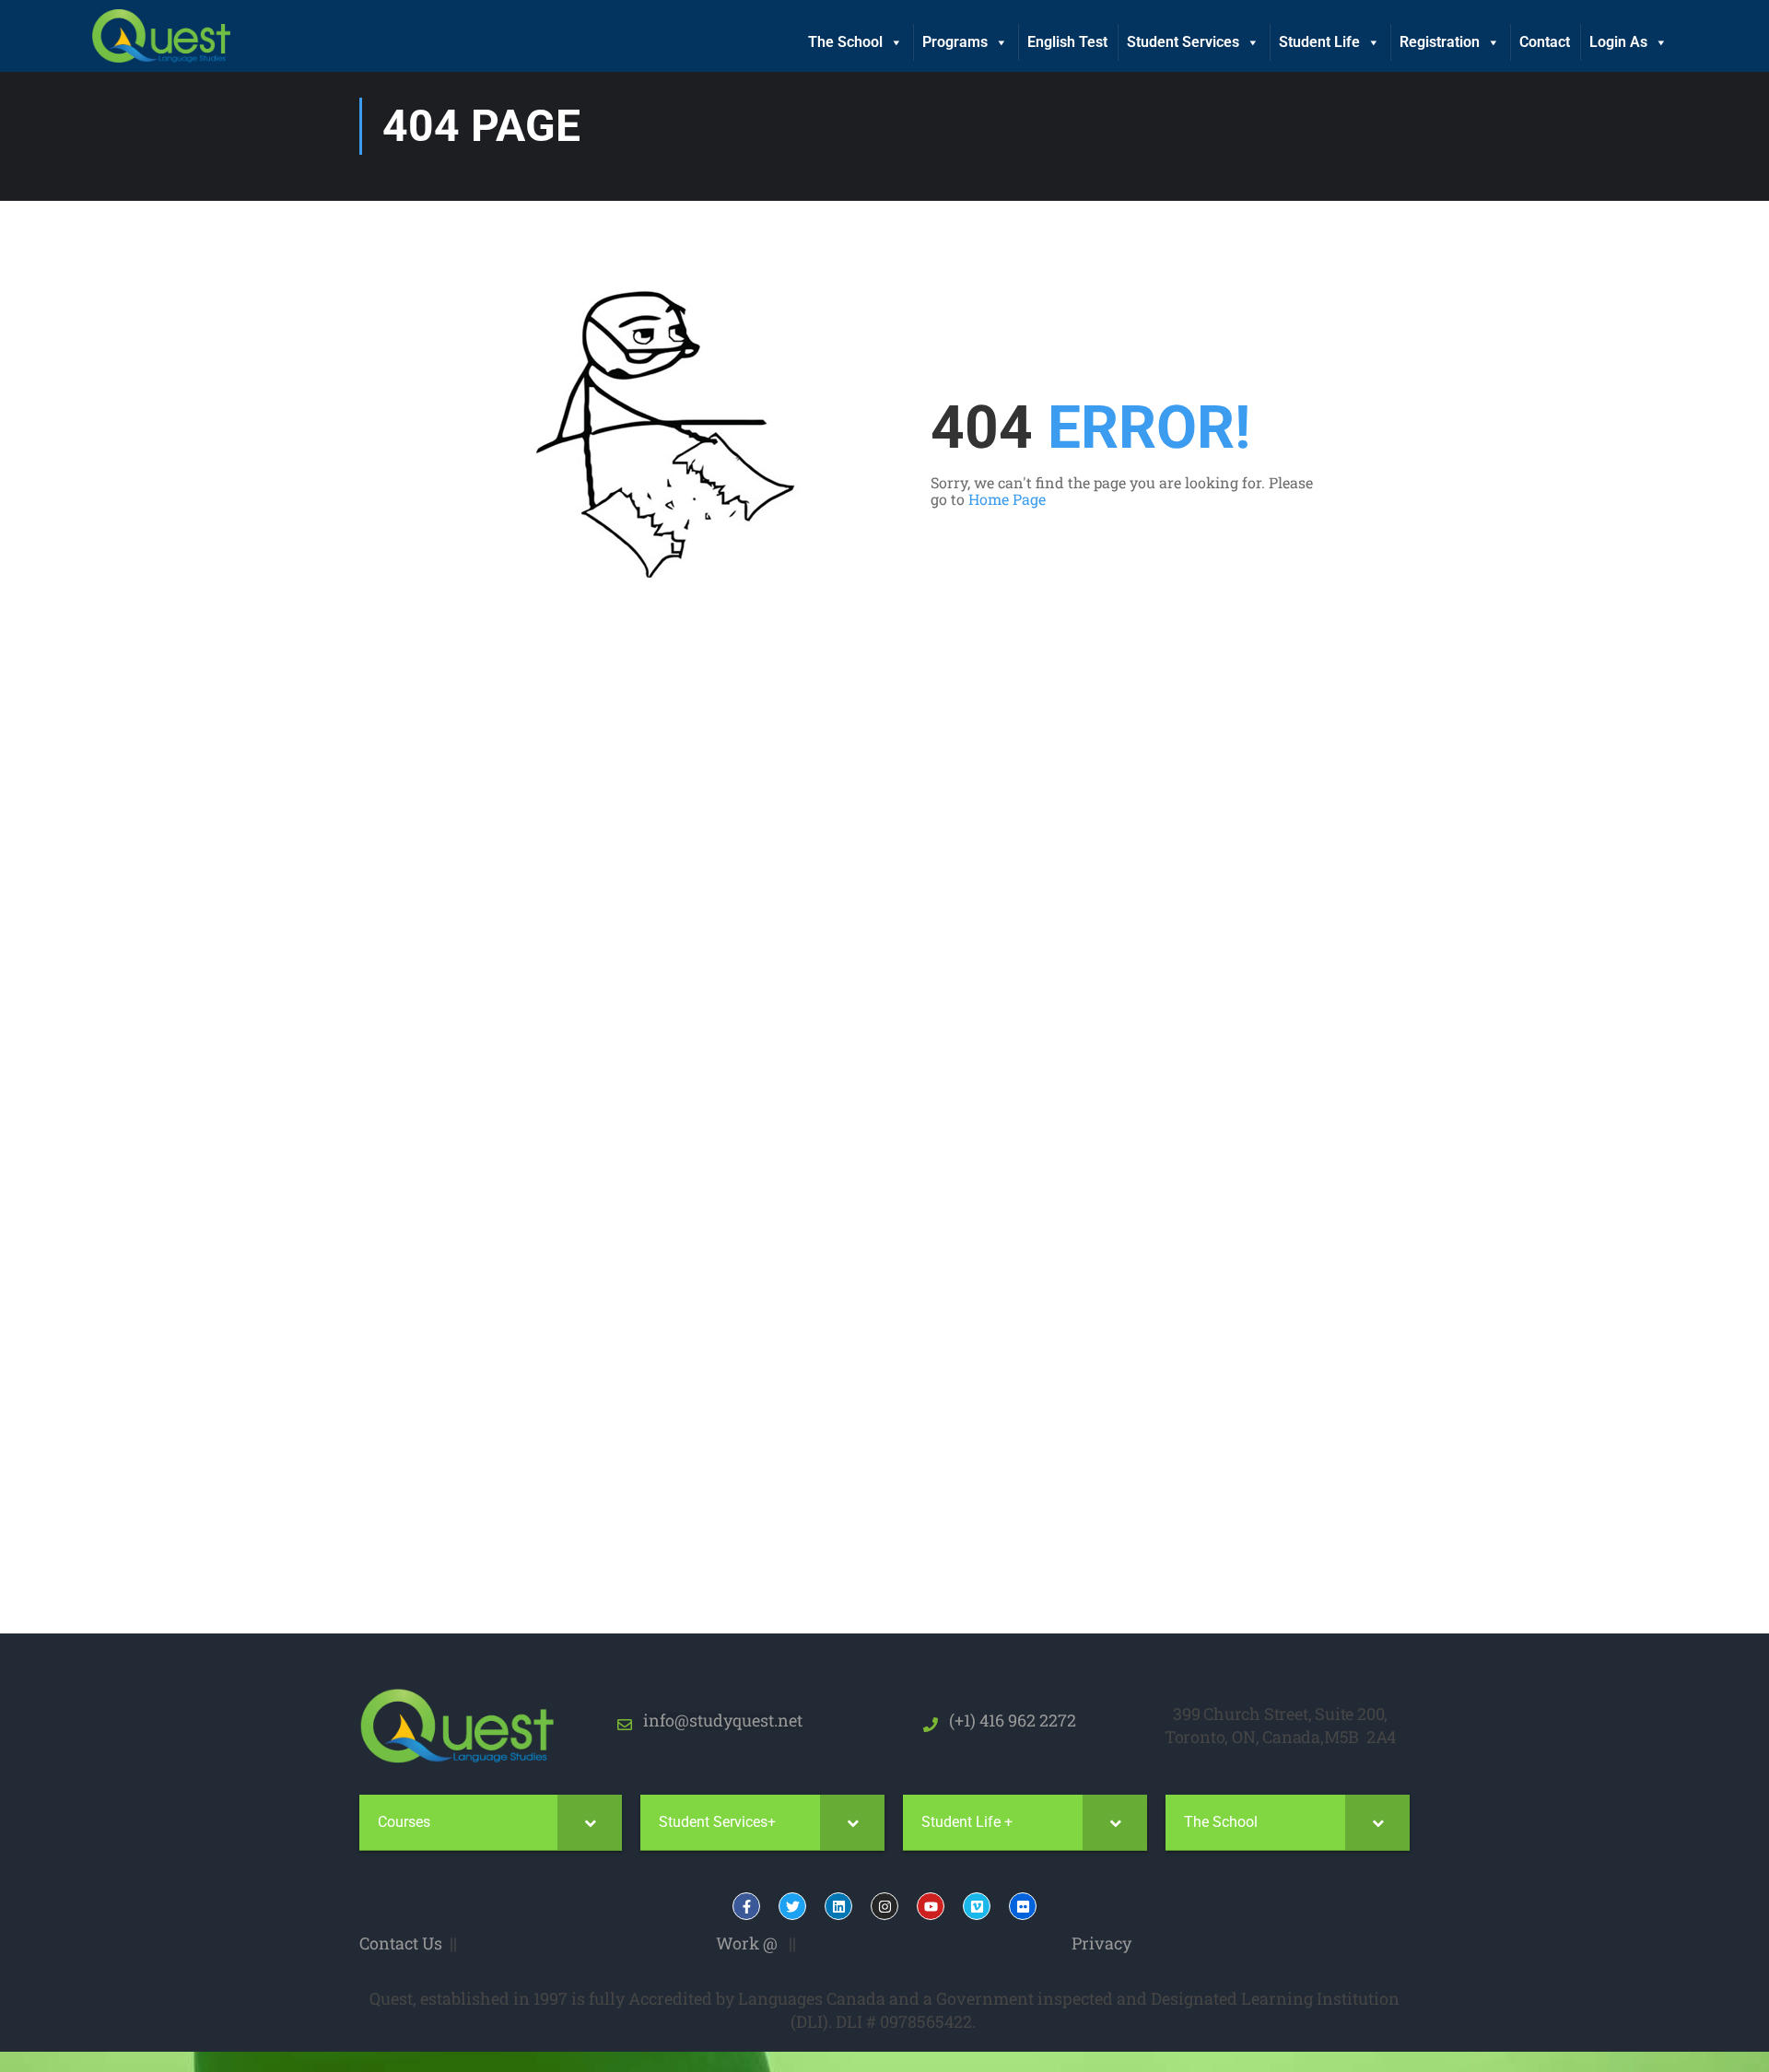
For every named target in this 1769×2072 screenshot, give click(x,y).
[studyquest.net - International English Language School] (161, 36)
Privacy (1101, 1943)
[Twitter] (792, 1906)
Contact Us (401, 1943)
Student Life (1319, 42)
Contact (1545, 42)
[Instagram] (884, 1906)
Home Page (1007, 499)
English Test (1067, 42)
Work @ (747, 1943)
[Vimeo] (977, 1906)
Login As (1618, 42)
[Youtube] (931, 1906)
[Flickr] (1023, 1906)
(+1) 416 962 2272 (1007, 1720)
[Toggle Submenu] (590, 1823)
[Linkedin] (838, 1906)
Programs (955, 42)
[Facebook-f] (746, 1906)
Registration (1440, 42)
